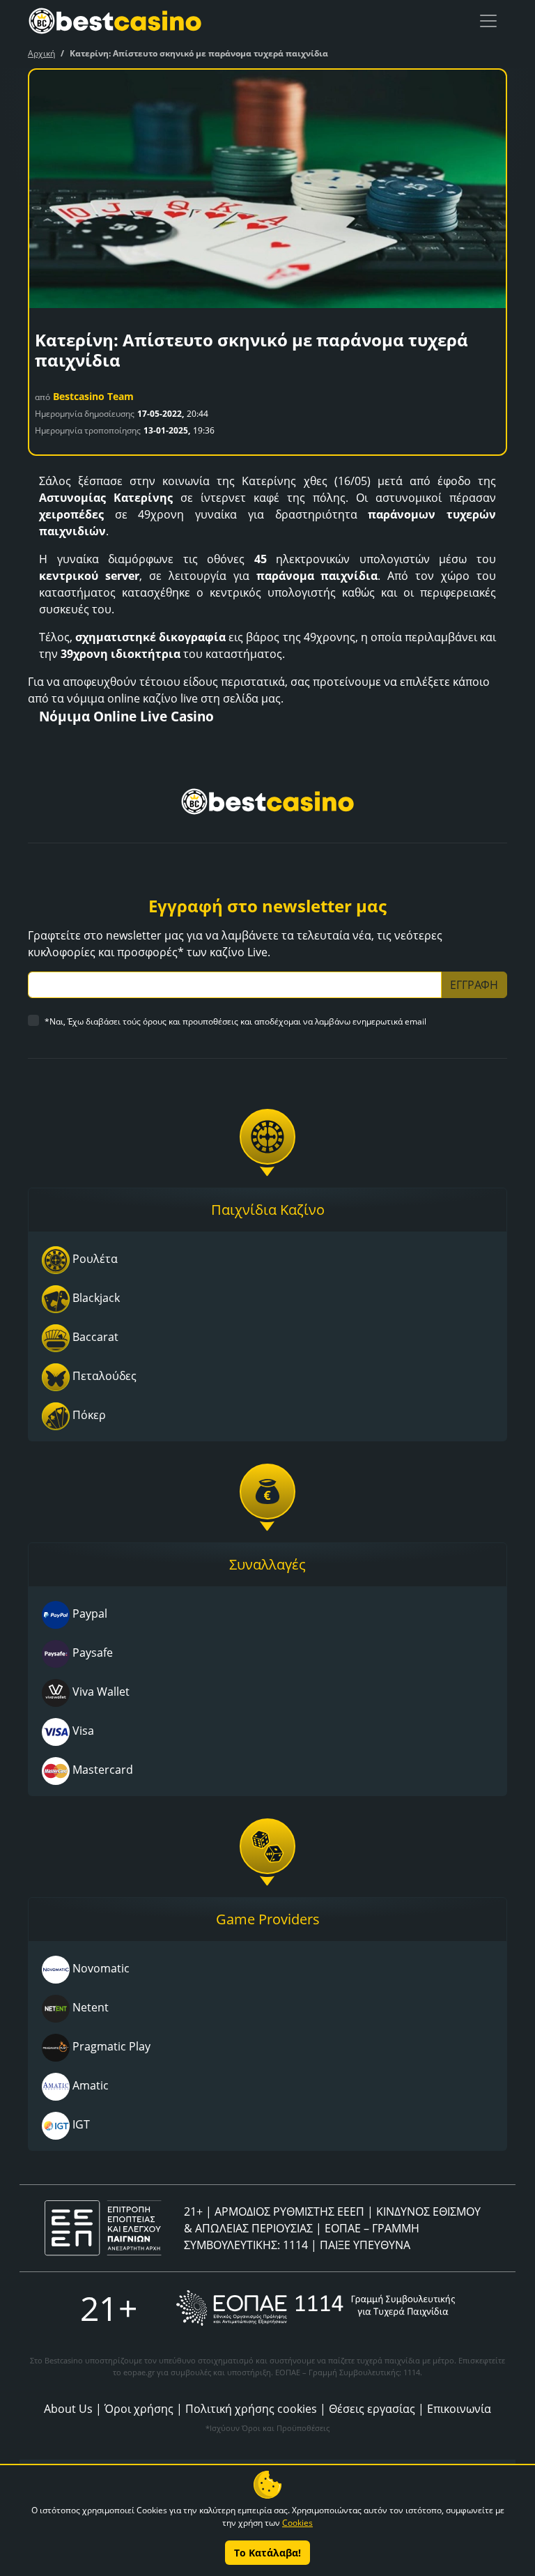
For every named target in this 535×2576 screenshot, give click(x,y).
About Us (68, 2409)
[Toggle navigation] (488, 21)
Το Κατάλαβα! (267, 2553)
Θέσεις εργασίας (372, 2409)
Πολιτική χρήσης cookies (251, 2409)
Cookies (297, 2523)
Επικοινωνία (459, 2409)
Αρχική (41, 53)
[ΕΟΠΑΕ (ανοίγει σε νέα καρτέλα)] (316, 2308)
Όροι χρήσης (139, 2409)
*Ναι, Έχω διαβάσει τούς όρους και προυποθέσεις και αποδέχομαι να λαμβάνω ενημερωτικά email (235, 1021)
